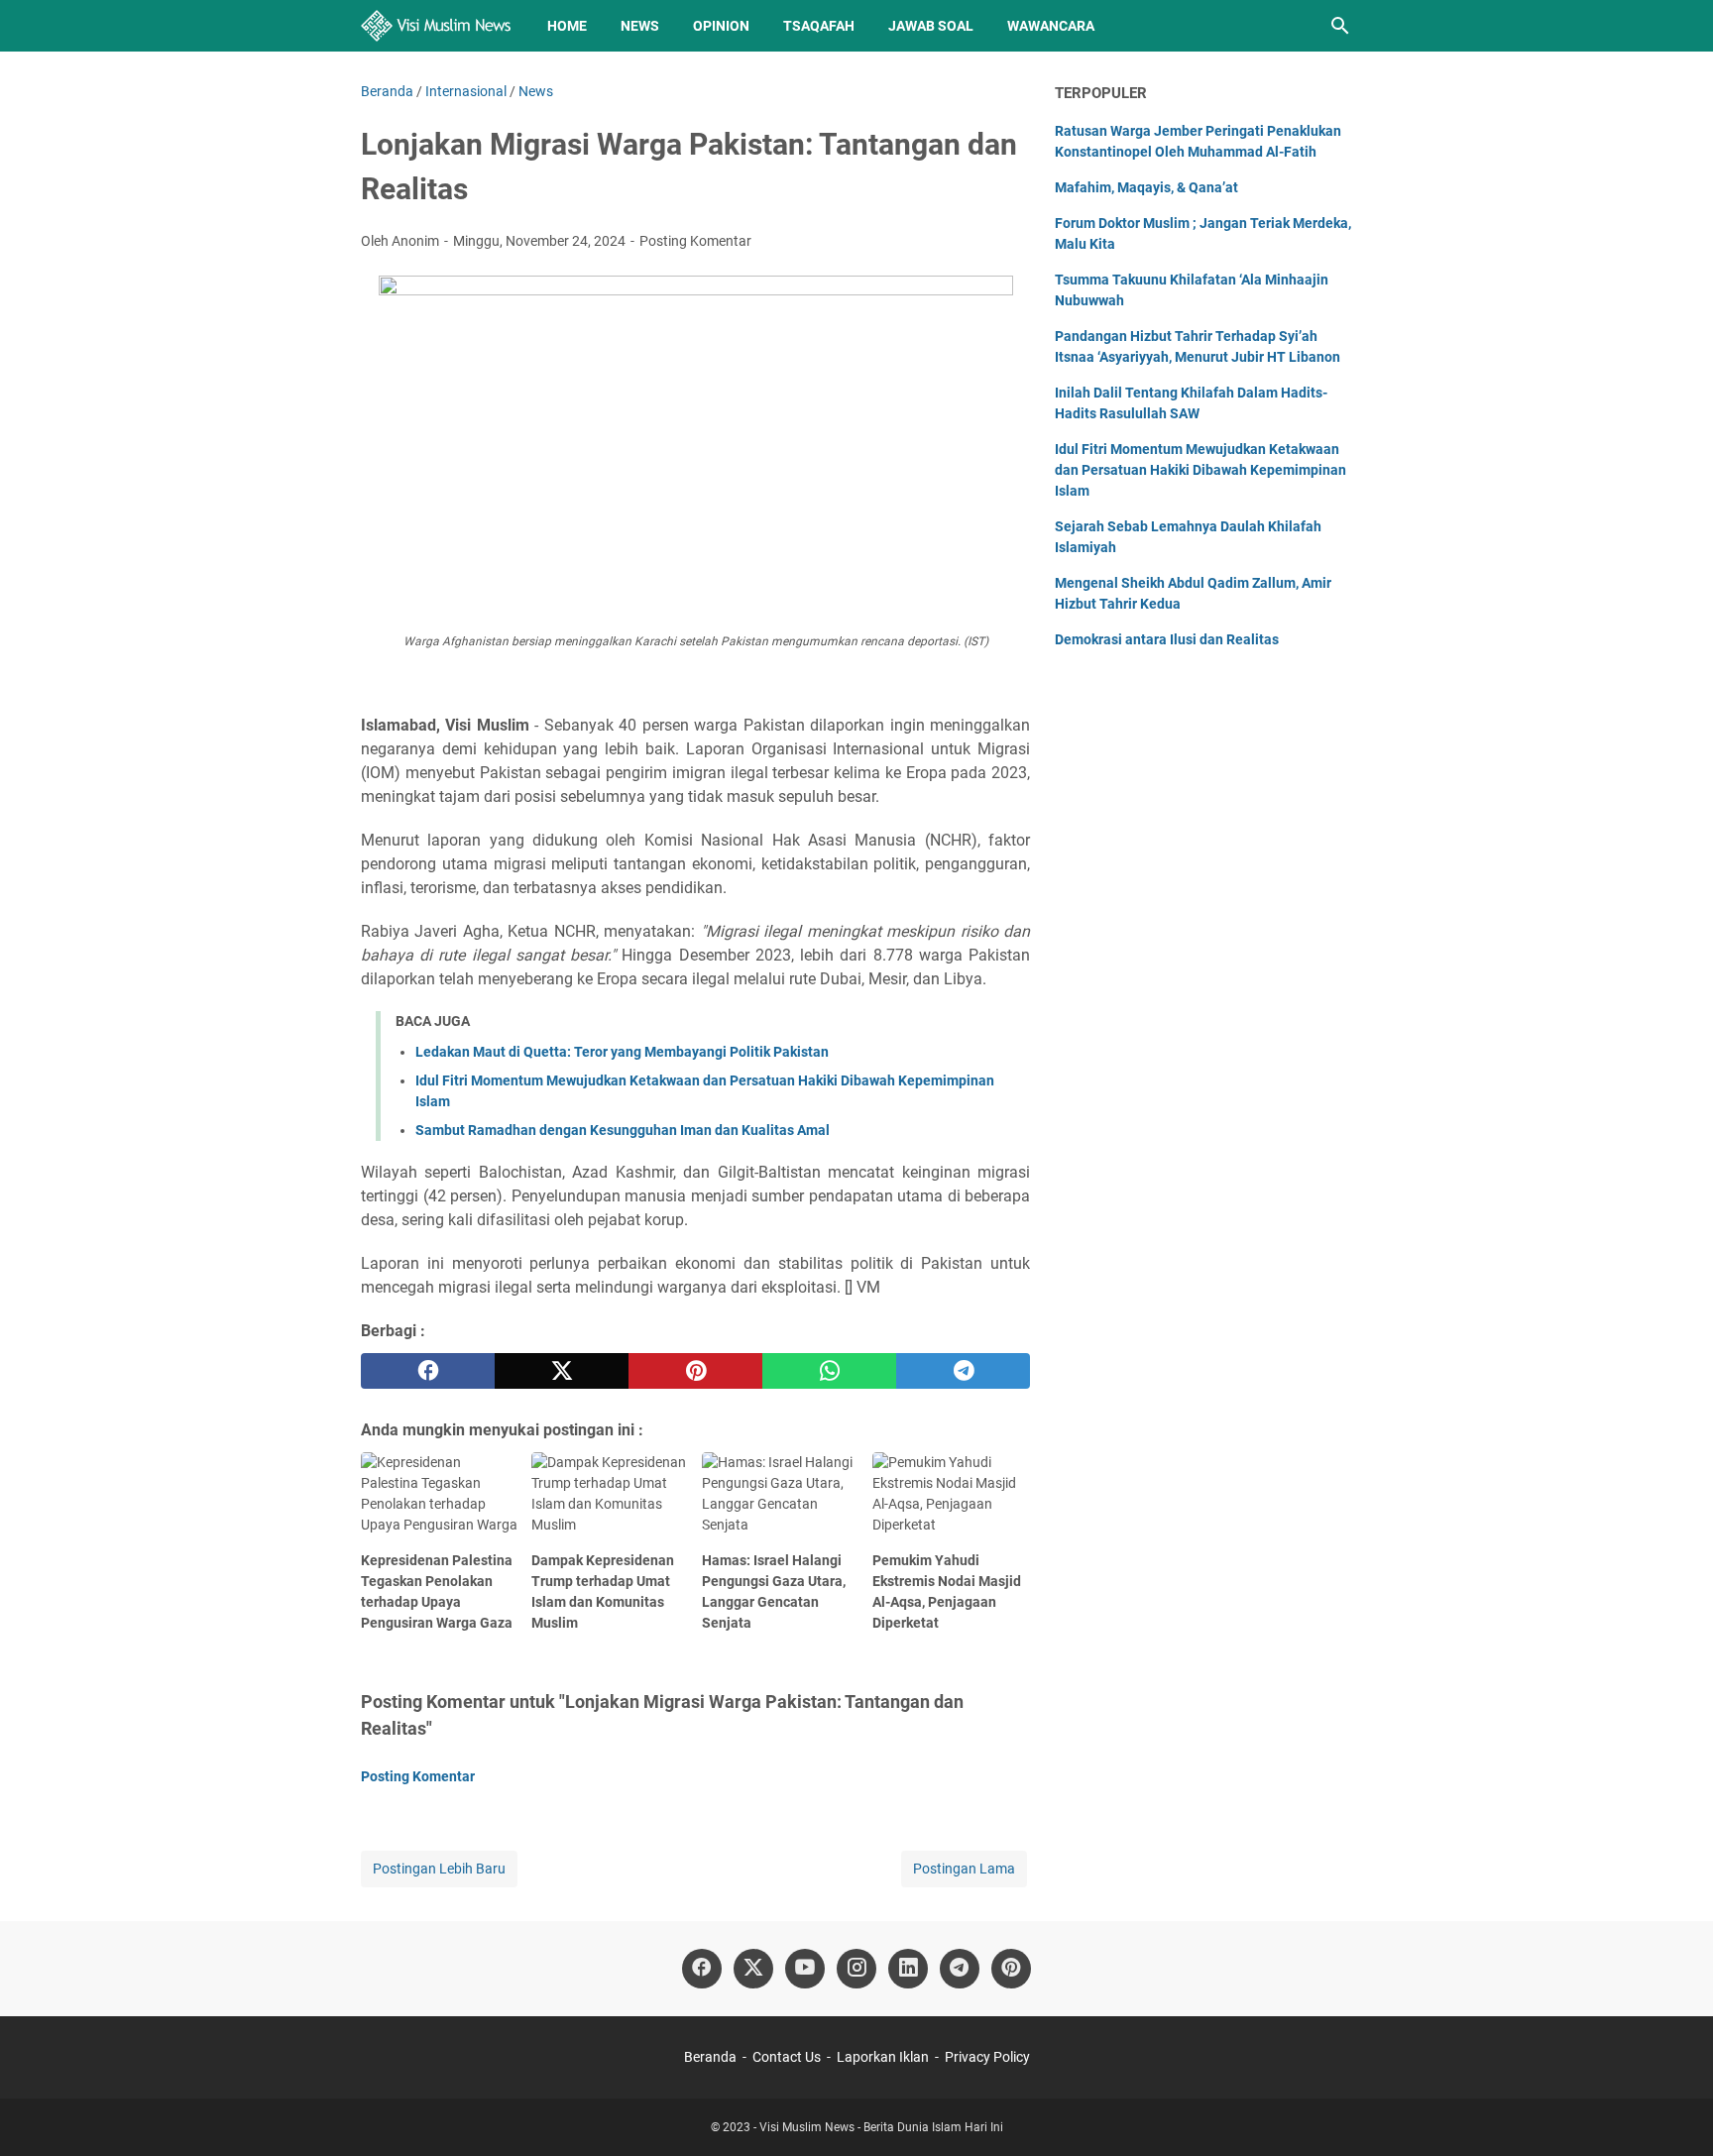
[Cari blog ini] (1340, 26)
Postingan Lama (964, 1869)
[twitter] (562, 1371)
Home (567, 26)
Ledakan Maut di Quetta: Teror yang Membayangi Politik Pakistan (622, 1052)
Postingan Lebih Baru (439, 1869)
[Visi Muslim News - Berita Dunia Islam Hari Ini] (436, 26)
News (640, 26)
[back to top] (1673, 2111)
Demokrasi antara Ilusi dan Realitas (1167, 639)
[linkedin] (908, 1969)
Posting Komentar (695, 241)
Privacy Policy (987, 2057)
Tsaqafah (819, 26)
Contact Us (787, 2057)
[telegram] (963, 1371)
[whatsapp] (829, 1371)
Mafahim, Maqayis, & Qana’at (1146, 187)
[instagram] (856, 1969)
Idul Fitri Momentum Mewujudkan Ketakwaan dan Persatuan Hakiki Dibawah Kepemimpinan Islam (1200, 470)
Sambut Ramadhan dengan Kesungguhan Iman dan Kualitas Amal (623, 1130)
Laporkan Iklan (883, 2057)
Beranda (710, 2057)
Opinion (721, 26)
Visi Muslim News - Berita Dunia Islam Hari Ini (881, 2127)
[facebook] (428, 1371)
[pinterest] (695, 1371)
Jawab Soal (931, 26)
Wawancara (1051, 26)
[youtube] (805, 1969)
